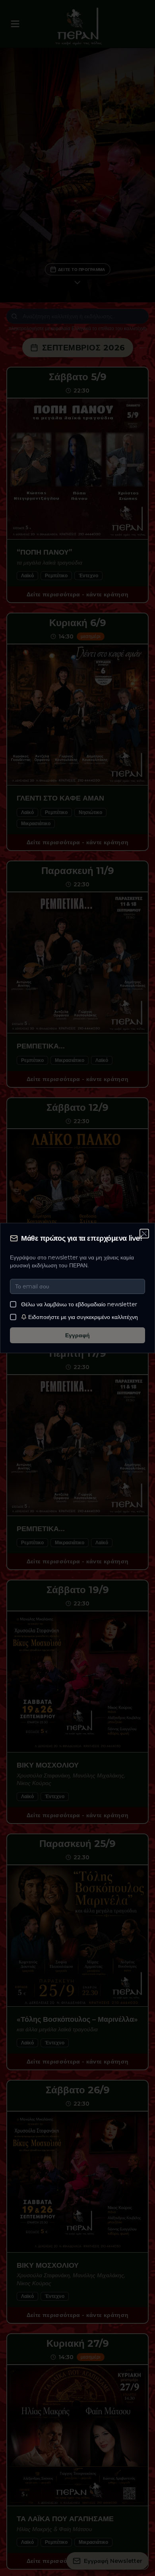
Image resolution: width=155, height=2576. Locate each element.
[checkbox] (13, 1304)
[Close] (145, 1233)
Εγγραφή (77, 1335)
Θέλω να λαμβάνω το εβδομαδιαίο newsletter (79, 1304)
